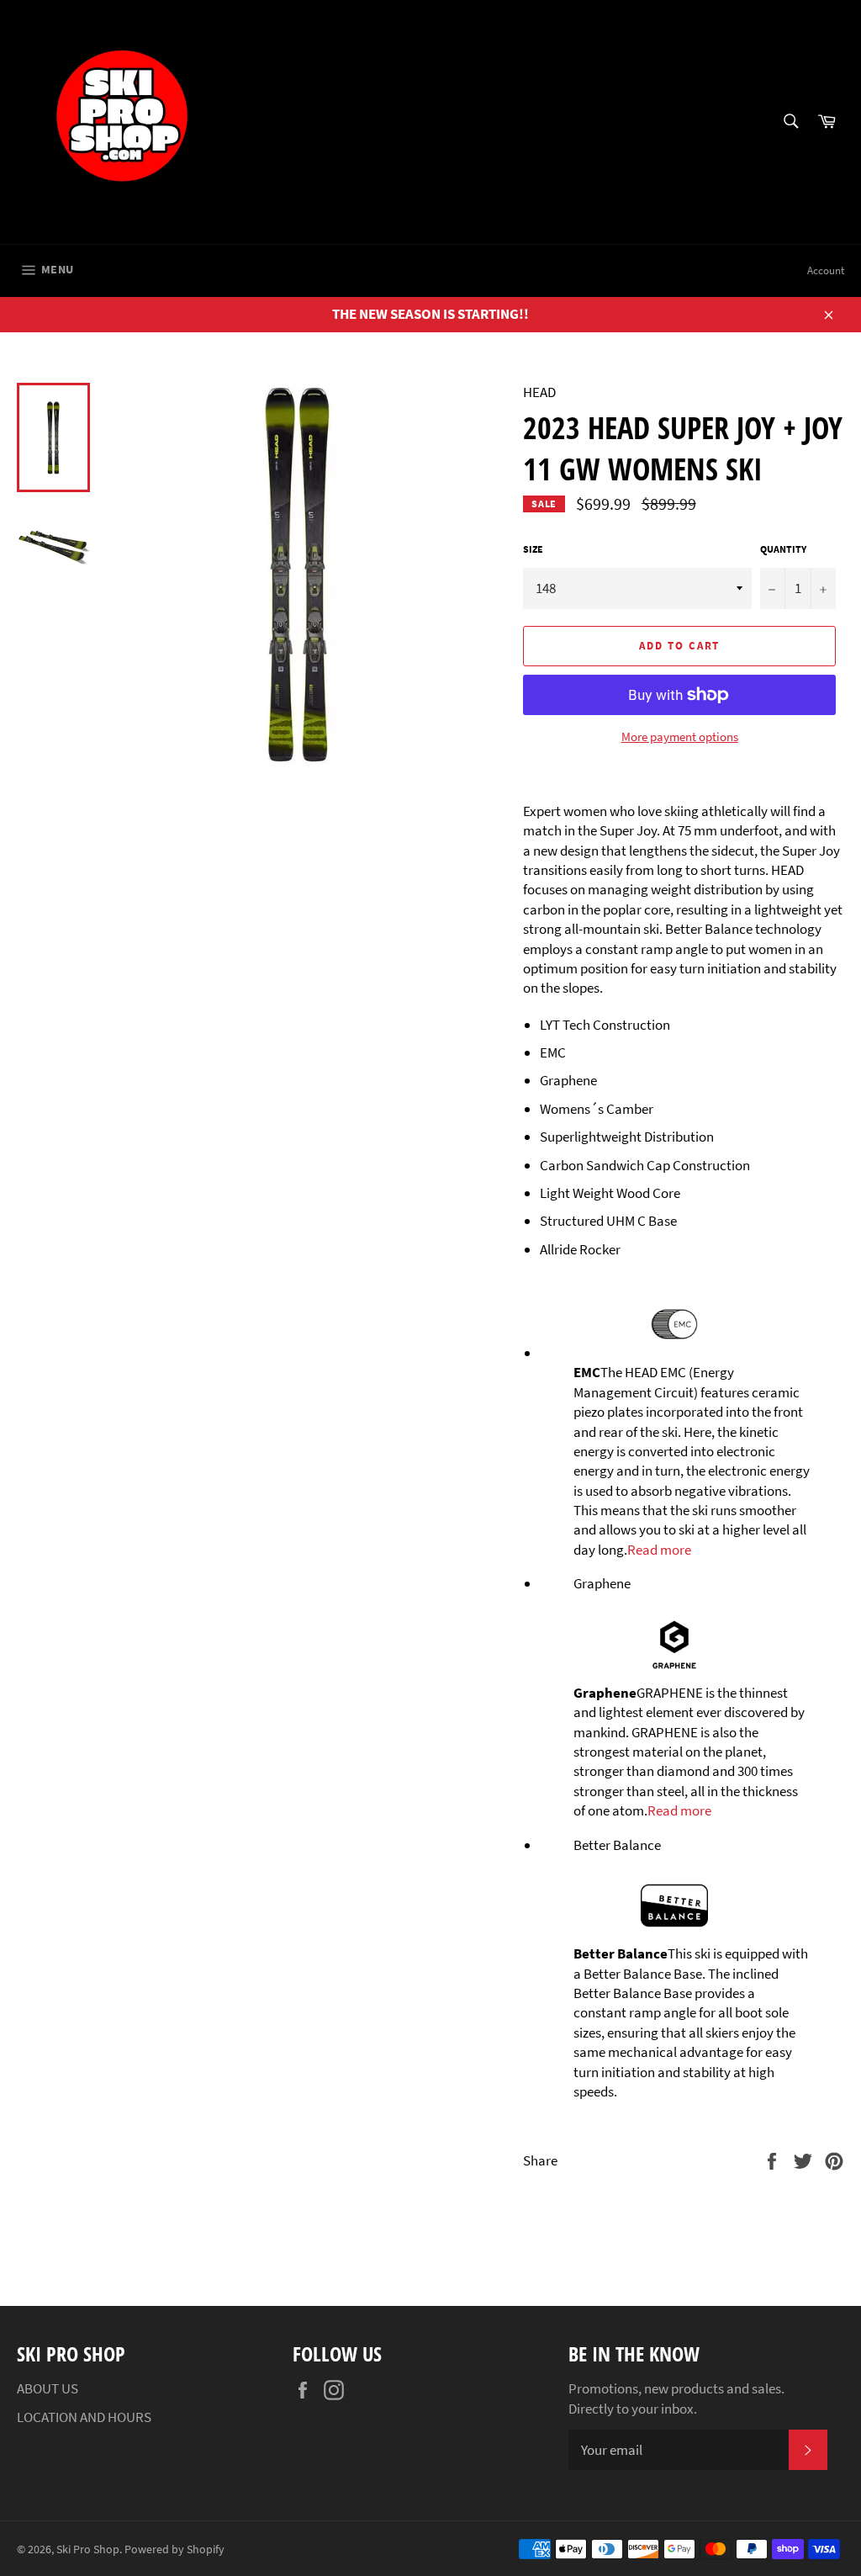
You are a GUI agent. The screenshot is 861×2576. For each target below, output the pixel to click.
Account (826, 270)
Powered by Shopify (174, 2549)
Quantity (783, 549)
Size (533, 549)
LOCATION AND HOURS (84, 2417)
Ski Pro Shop (88, 2549)
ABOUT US (48, 2388)
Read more (659, 1550)
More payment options (680, 737)
